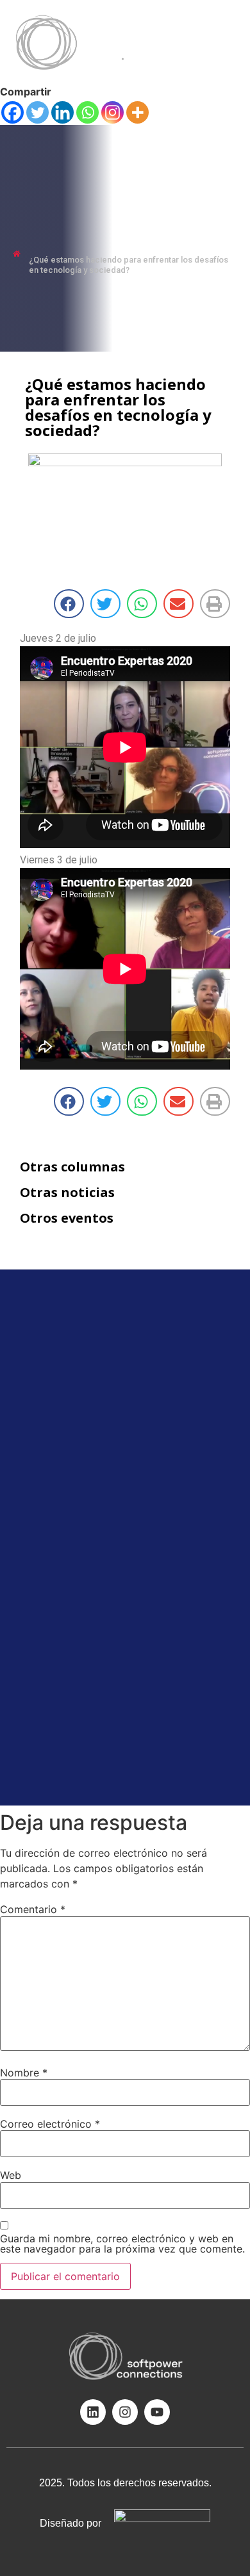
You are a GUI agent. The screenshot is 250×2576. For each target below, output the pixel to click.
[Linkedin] (63, 112)
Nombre (24, 2073)
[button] (212, 149)
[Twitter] (37, 112)
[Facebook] (13, 112)
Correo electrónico (50, 2124)
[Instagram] (113, 112)
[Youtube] (157, 2412)
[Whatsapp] (88, 112)
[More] (137, 112)
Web (11, 2175)
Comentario (33, 1909)
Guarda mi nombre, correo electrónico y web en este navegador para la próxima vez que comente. (122, 2244)
